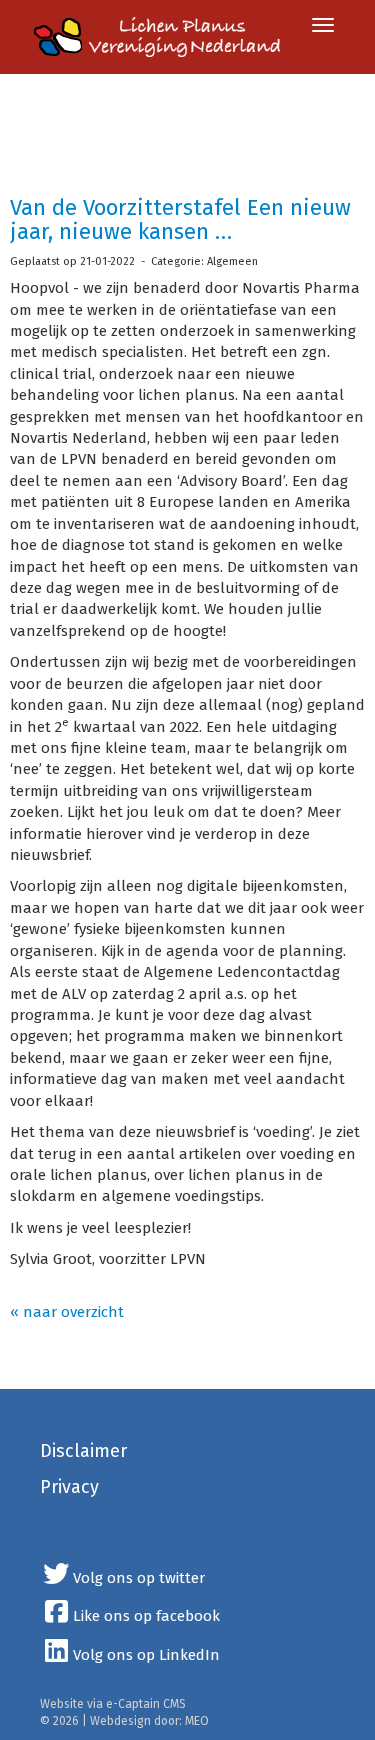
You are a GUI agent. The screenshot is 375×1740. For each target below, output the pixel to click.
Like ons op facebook (146, 1616)
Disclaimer (83, 1451)
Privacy (69, 1487)
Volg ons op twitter (139, 1578)
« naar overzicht (67, 1312)
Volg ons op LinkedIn (146, 1655)
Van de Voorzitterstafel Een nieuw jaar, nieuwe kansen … (180, 219)
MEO (197, 1721)
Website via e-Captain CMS (113, 1704)
